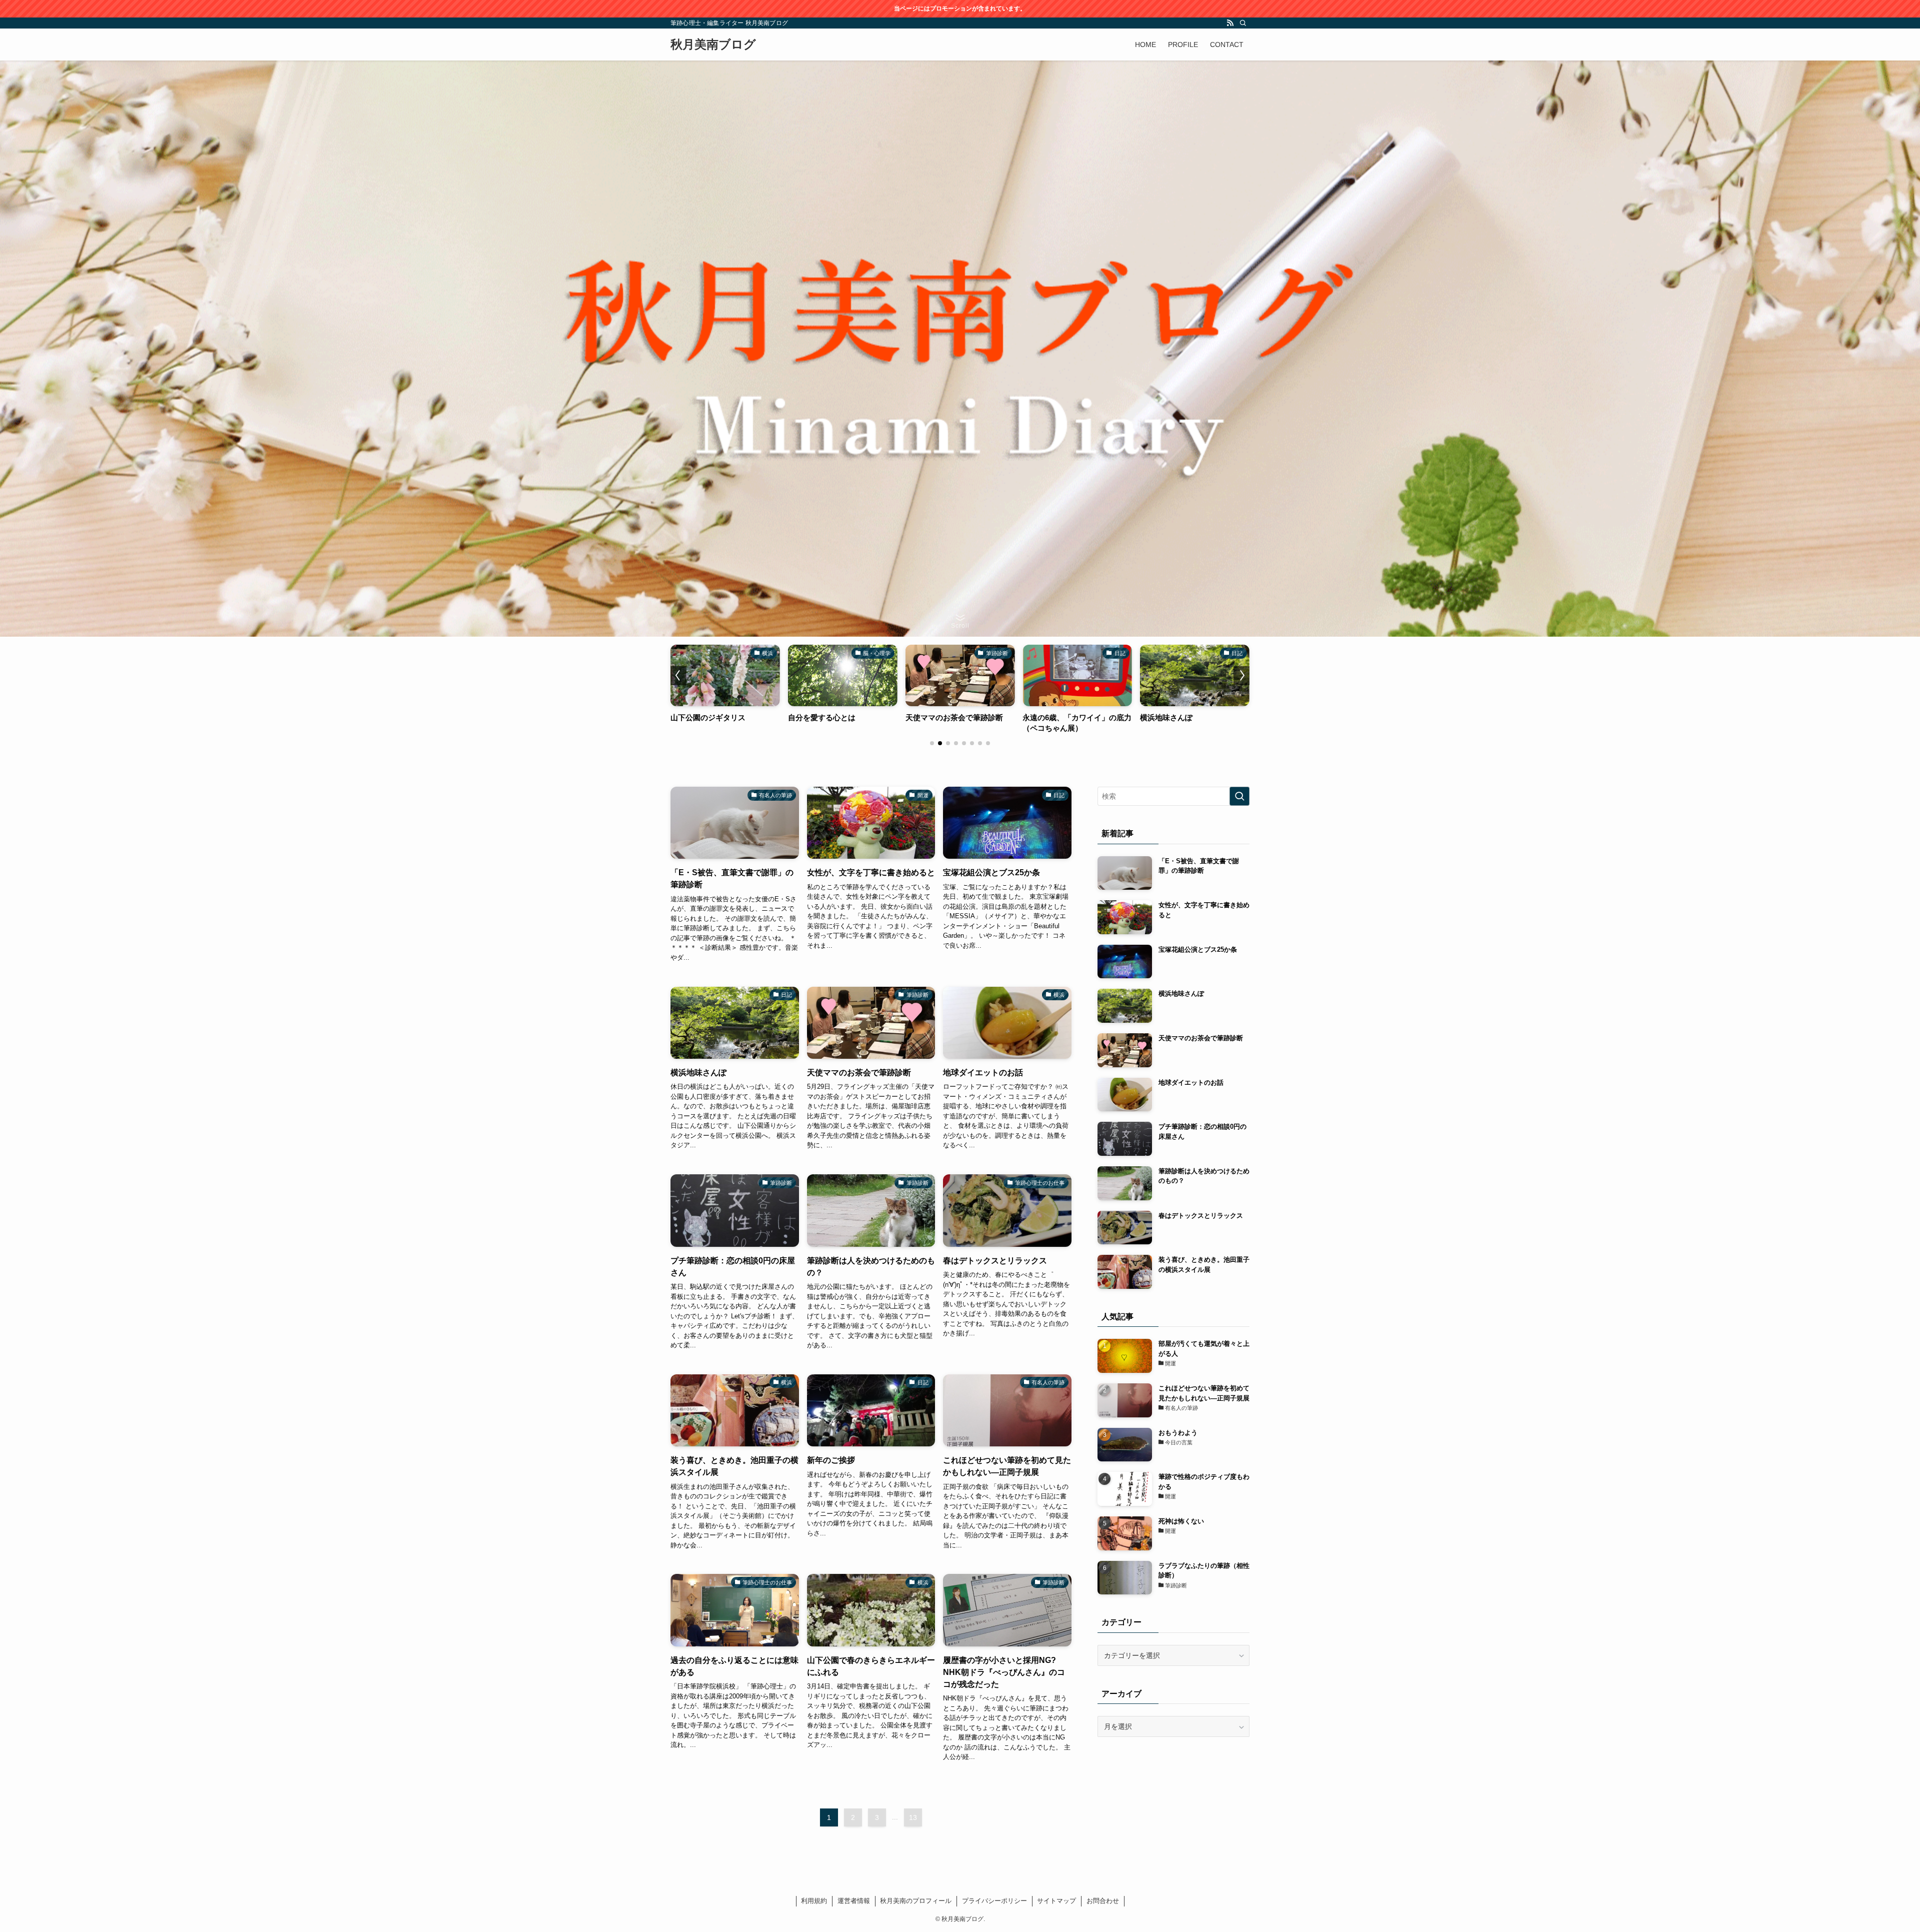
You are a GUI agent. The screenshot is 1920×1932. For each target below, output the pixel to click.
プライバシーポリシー (994, 1901)
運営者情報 (854, 1901)
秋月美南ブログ (713, 45)
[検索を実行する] (1239, 796)
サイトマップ (1056, 1901)
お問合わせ (1103, 1901)
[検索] (1243, 23)
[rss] (1230, 23)
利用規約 (814, 1901)
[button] (932, 743)
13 (913, 1817)
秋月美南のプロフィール (916, 1901)
